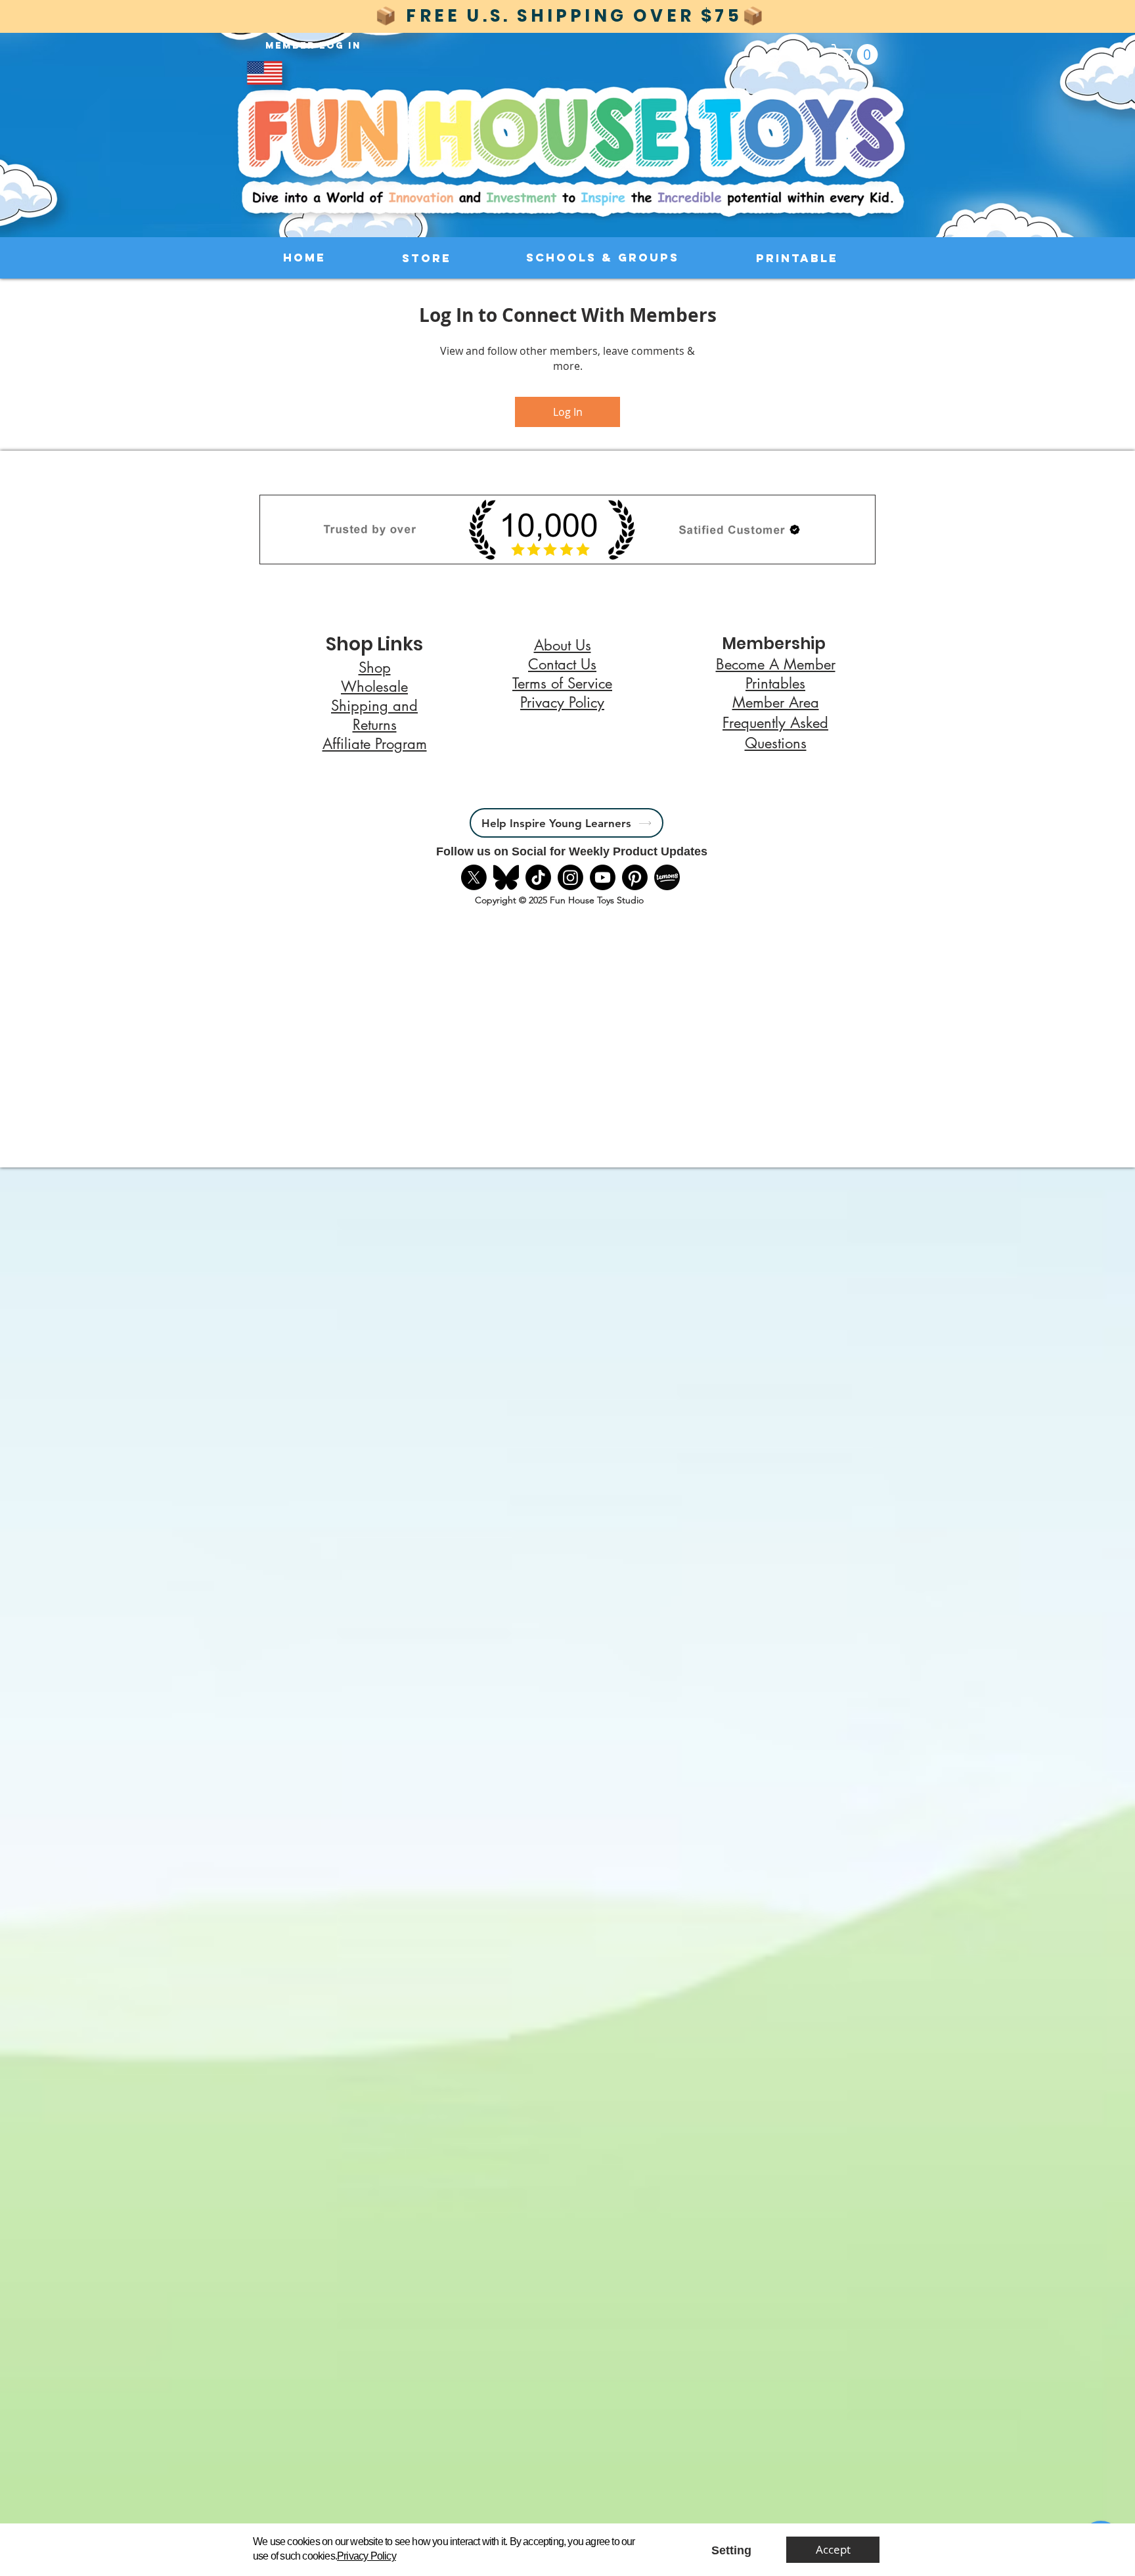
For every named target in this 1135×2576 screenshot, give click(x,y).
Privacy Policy (367, 2556)
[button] (731, 2551)
